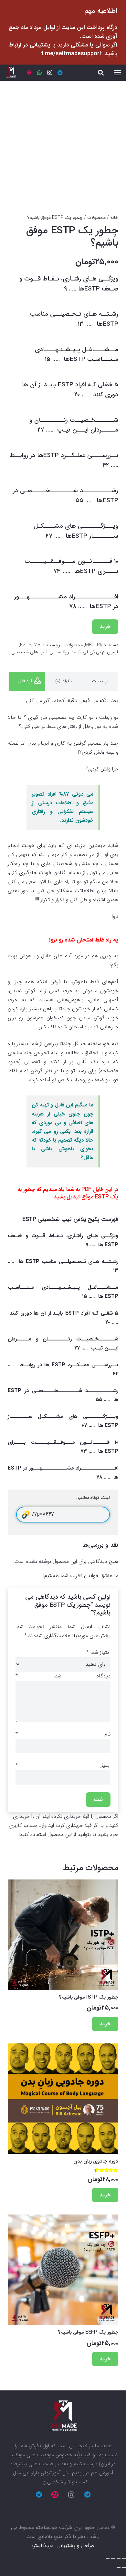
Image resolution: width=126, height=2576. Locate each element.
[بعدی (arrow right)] (119, 2567)
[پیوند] (11, 73)
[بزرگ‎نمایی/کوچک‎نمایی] (108, 2558)
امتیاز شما (98, 1652)
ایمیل (63, 1765)
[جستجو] (101, 73)
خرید (105, 627)
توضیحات (100, 681)
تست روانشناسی (65, 652)
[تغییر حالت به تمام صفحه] (113, 2558)
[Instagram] (50, 73)
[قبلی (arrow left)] (124, 2567)
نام (63, 1734)
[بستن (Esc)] (124, 2558)
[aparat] (29, 73)
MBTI (39, 645)
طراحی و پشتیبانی (76, 2545)
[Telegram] (60, 73)
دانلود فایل (27, 681)
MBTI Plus (95, 645)
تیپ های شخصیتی (29, 652)
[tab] (100, 681)
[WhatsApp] (39, 73)
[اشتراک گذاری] (119, 2558)
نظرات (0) (63, 681)
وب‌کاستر (42, 2545)
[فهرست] (118, 73)
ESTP (26, 645)
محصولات (96, 218)
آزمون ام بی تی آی (100, 652)
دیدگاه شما (63, 1676)
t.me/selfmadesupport (71, 54)
